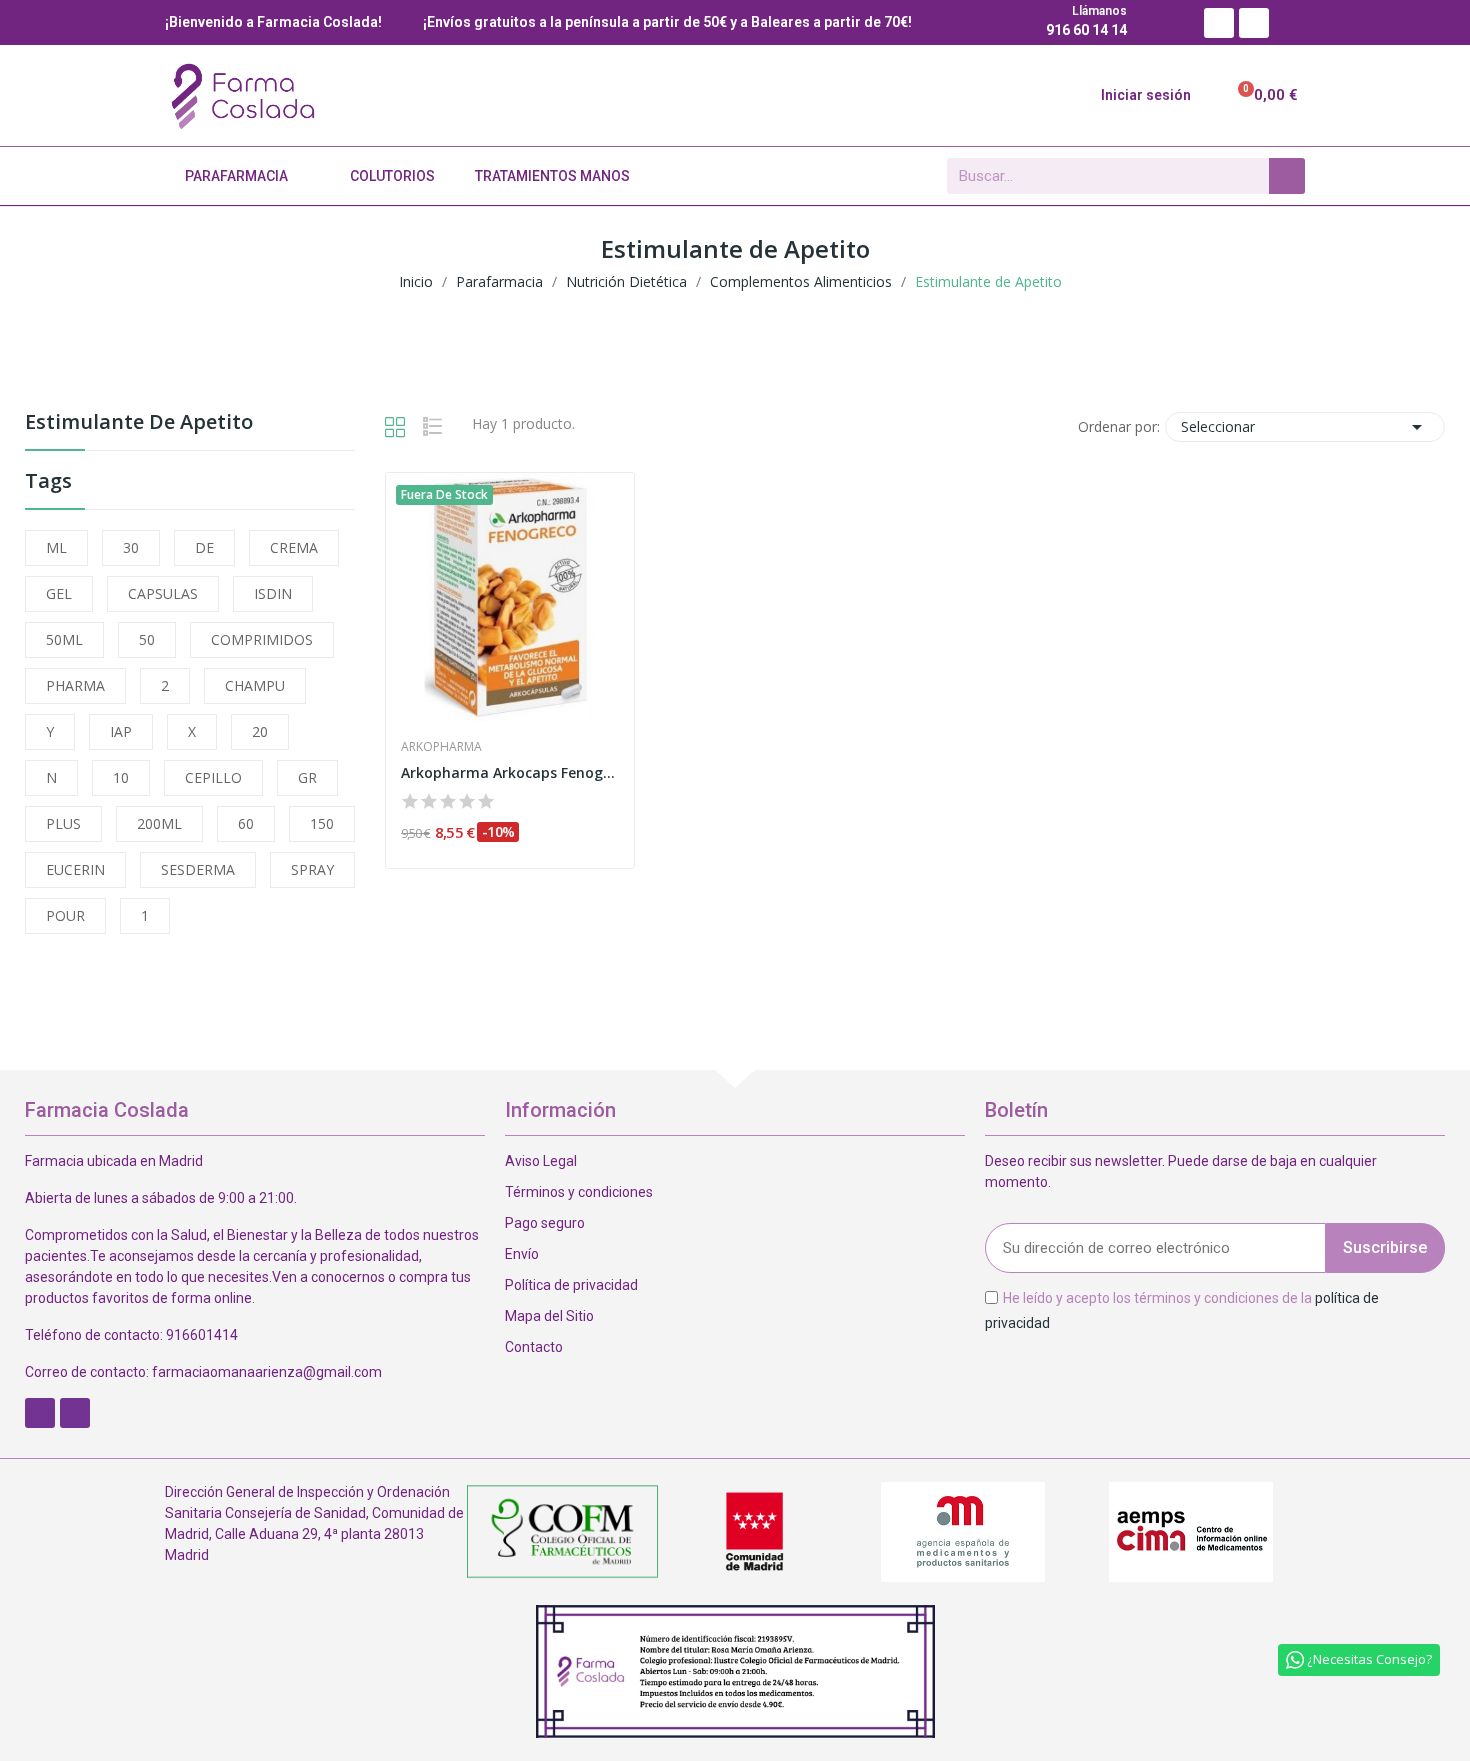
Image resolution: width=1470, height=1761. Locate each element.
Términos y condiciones (579, 1192)
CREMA (294, 547)
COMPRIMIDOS (262, 639)
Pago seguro (545, 1223)
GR (307, 777)
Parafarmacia (236, 176)
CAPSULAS (163, 593)
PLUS (63, 823)
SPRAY (312, 869)
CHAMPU (255, 685)
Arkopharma (441, 747)
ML (56, 547)
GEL (59, 593)
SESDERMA (198, 869)
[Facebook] (1219, 23)
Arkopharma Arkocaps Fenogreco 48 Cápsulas (510, 772)
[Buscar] (1287, 176)
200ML (159, 823)
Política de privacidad (571, 1285)
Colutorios (392, 176)
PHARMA (75, 685)
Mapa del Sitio (549, 1316)
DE (204, 547)
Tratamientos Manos (552, 176)
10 (121, 777)
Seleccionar (1305, 427)
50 (147, 639)
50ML (64, 639)
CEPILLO (213, 777)
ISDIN (273, 593)
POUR (65, 915)
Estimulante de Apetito (139, 423)
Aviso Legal (541, 1161)
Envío (522, 1254)
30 (131, 547)
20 (260, 731)
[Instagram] (1254, 23)
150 (322, 823)
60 (246, 823)
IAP (121, 731)
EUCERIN (75, 869)
